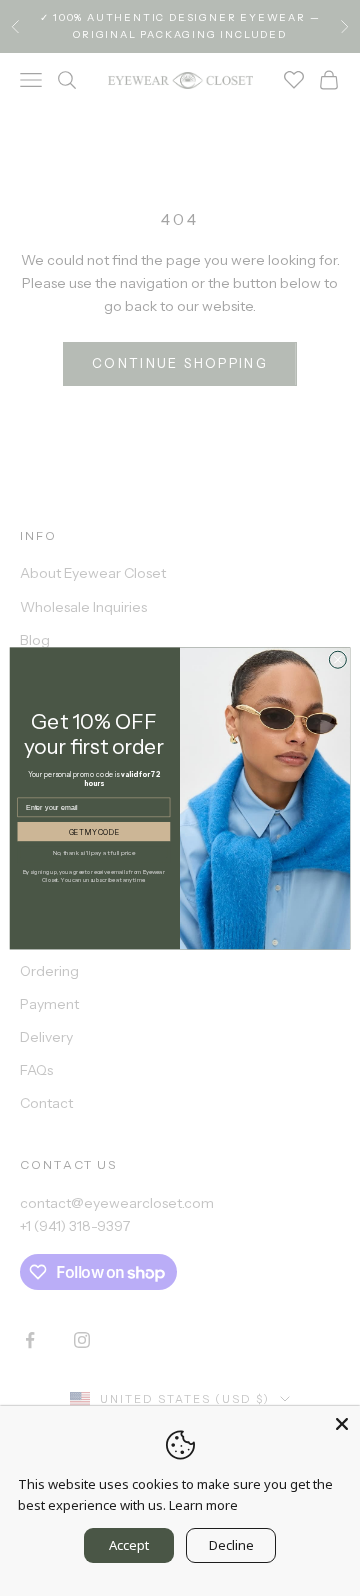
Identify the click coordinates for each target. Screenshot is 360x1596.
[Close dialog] (337, 659)
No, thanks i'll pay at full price (94, 852)
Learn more (203, 1505)
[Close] (342, 1424)
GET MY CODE (94, 831)
